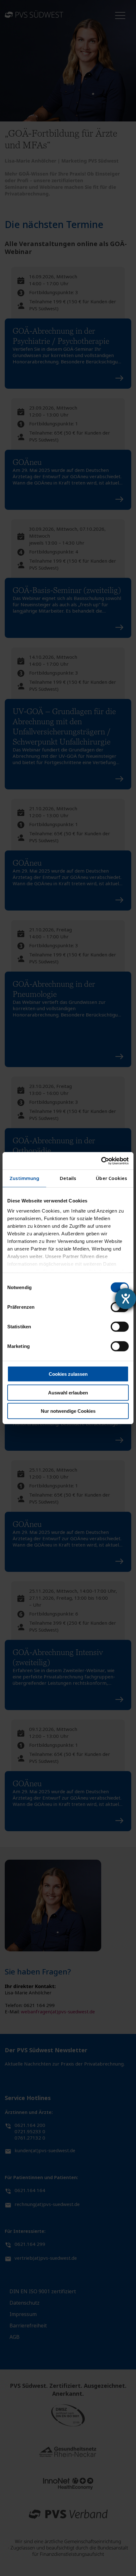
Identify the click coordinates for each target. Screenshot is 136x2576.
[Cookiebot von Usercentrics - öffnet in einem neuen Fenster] (101, 1161)
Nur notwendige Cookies (68, 1411)
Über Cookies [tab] (111, 1178)
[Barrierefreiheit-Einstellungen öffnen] (126, 1299)
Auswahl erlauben (68, 1392)
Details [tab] (68, 1178)
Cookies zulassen (68, 1374)
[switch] (120, 1327)
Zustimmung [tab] (25, 1178)
